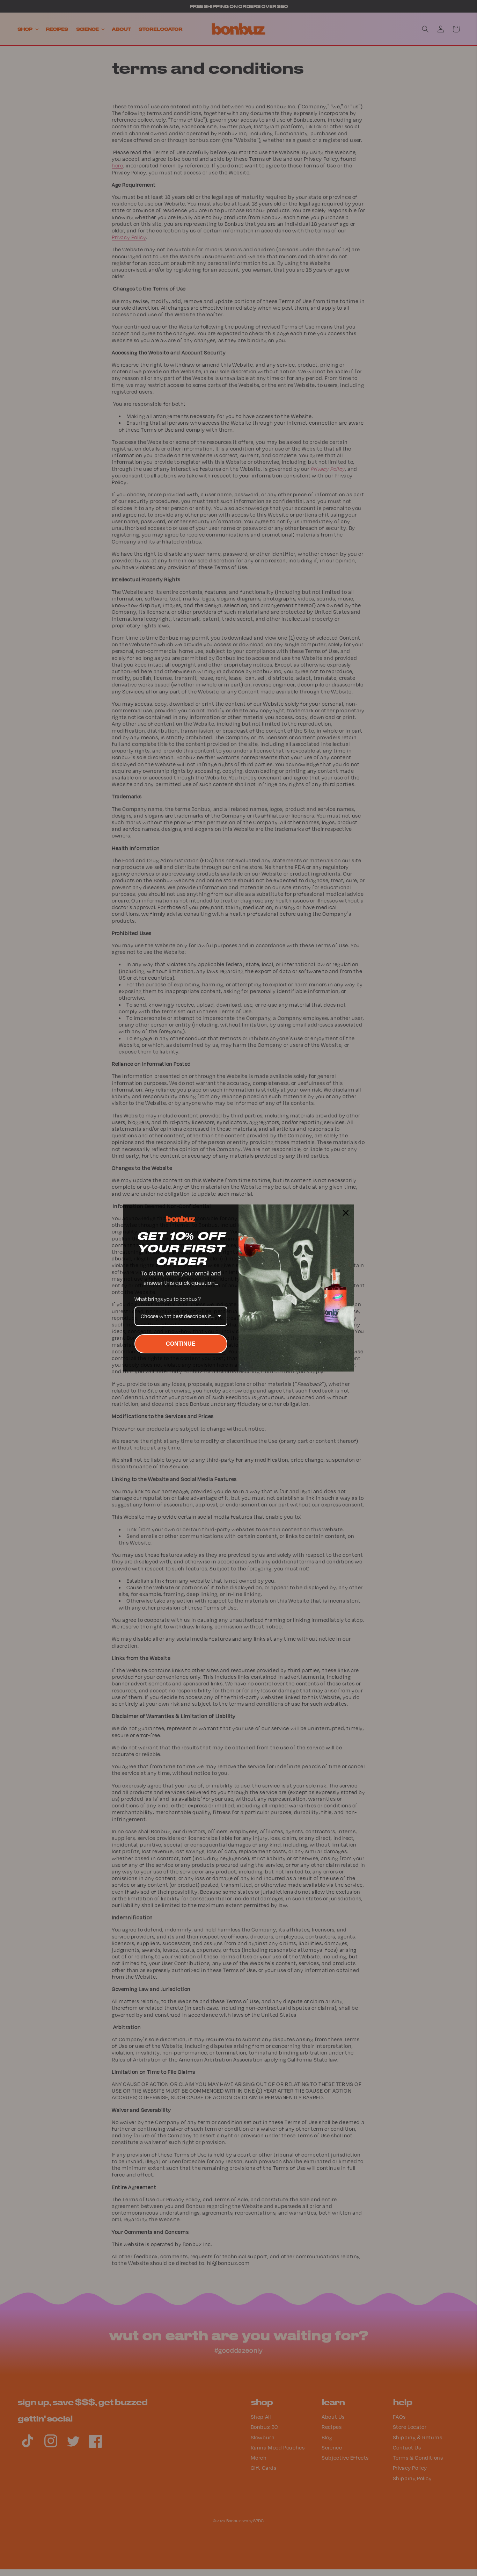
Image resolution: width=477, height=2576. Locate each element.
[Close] (346, 1213)
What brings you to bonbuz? (168, 1299)
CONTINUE (181, 1344)
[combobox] (181, 1316)
